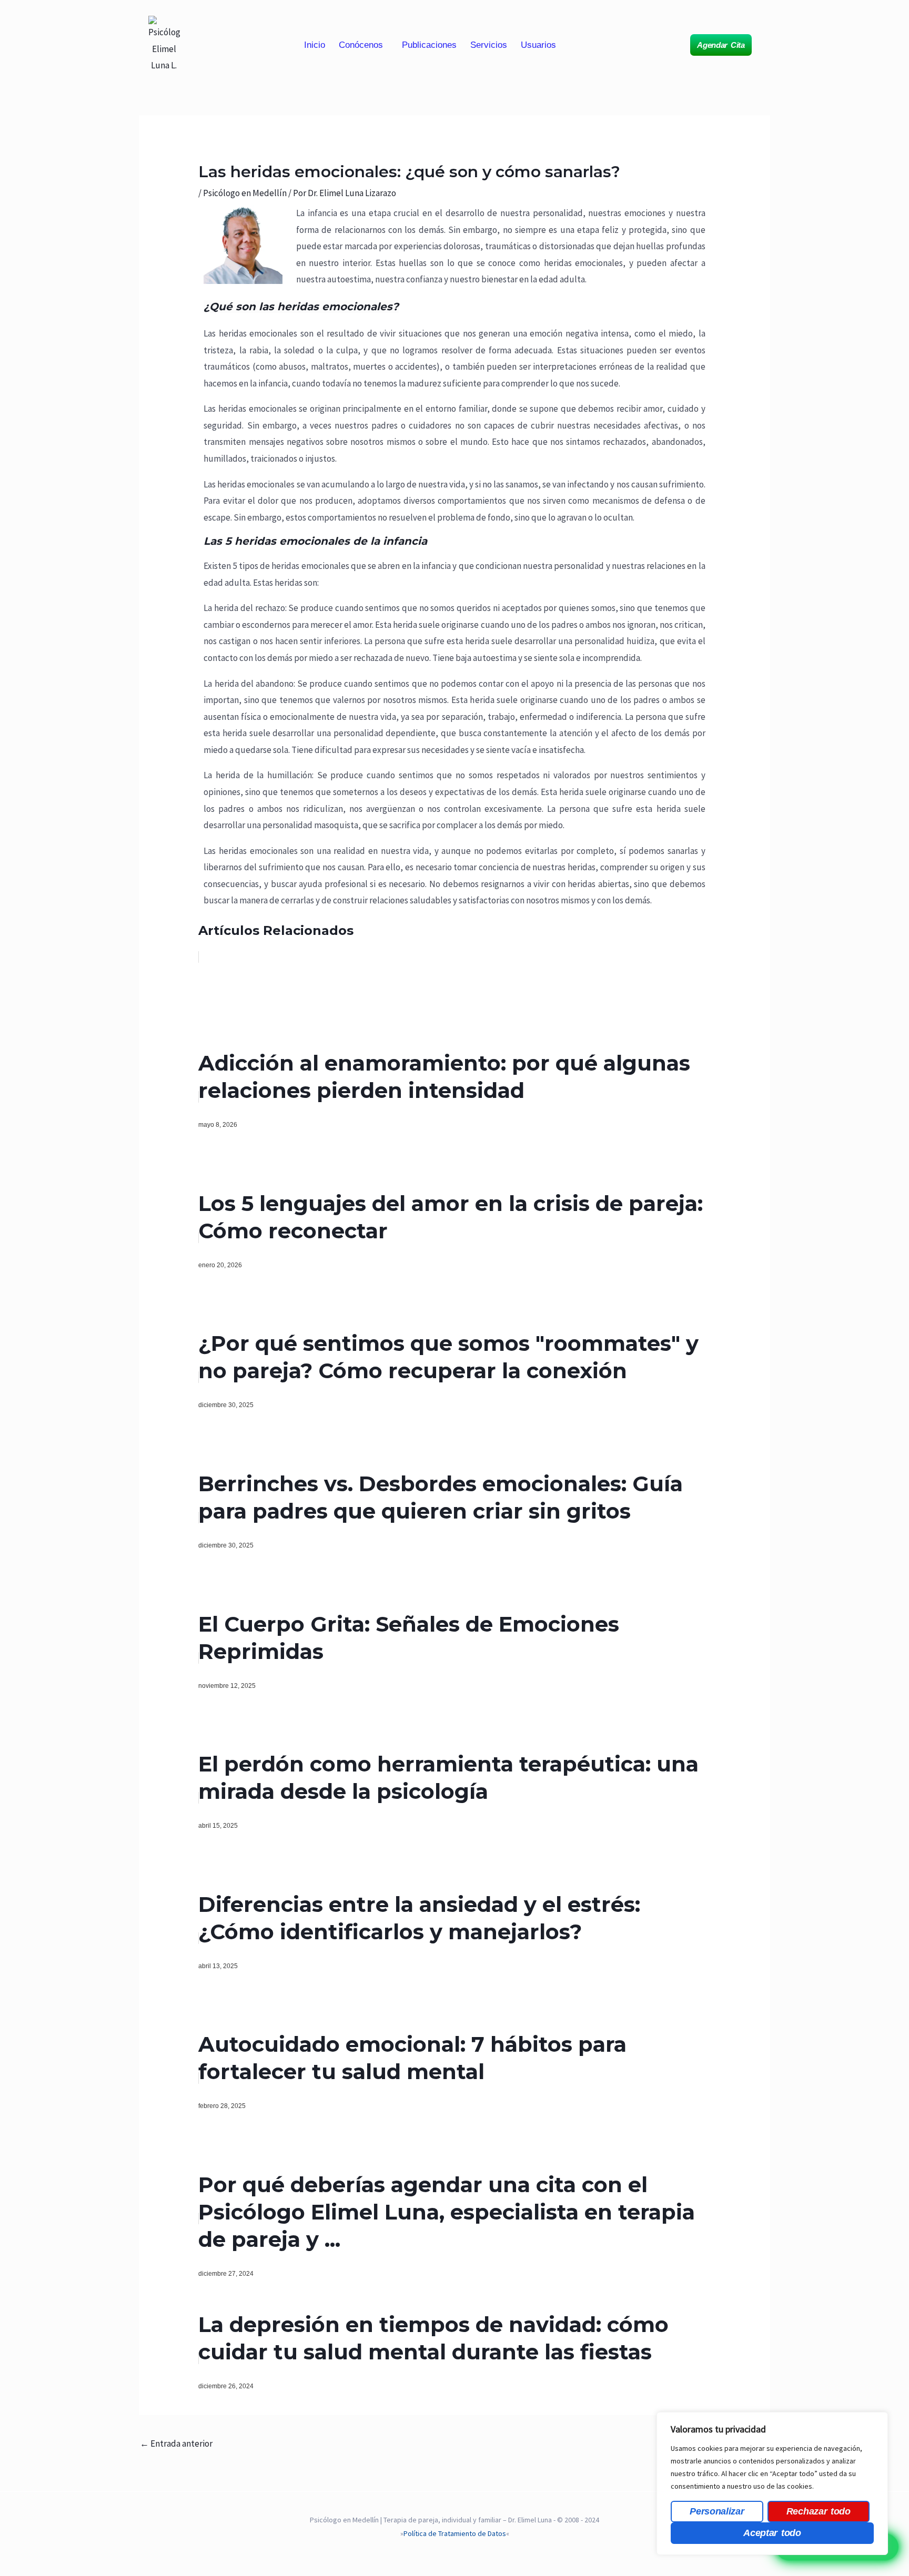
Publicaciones (429, 45)
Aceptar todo (772, 2533)
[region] (772, 2483)
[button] (363, 45)
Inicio (315, 45)
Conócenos (361, 45)
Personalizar (717, 2511)
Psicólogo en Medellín (245, 193)
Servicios (489, 45)
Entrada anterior (176, 2443)
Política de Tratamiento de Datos (455, 2533)
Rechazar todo (819, 2511)
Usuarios (538, 45)
